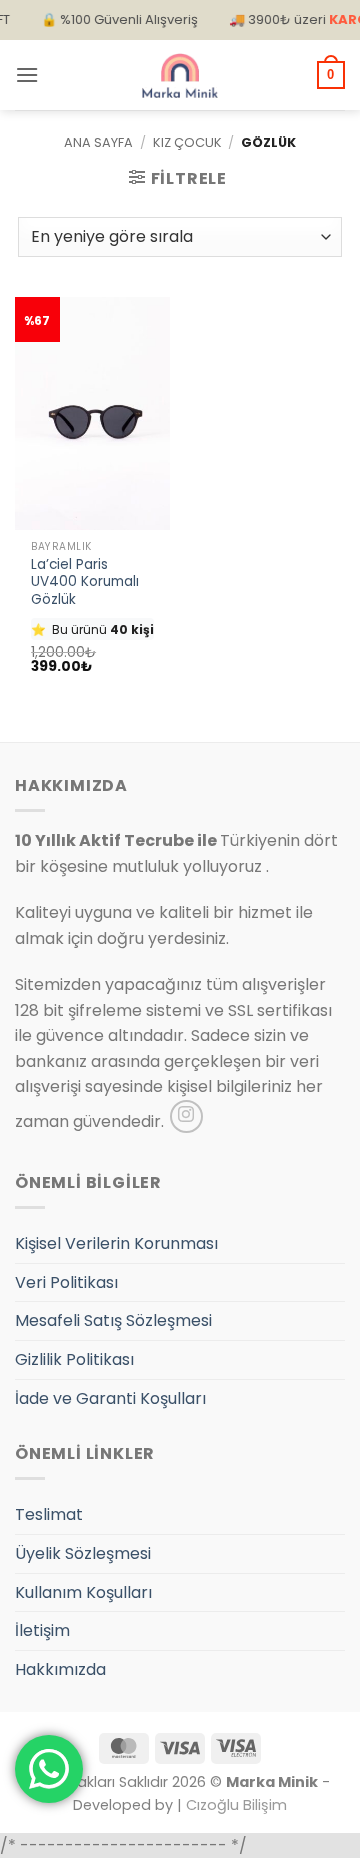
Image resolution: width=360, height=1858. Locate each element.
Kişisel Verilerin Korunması (116, 1243)
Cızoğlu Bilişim (236, 1805)
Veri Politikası (66, 1282)
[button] (27, 74)
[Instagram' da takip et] (186, 1116)
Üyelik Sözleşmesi (83, 1553)
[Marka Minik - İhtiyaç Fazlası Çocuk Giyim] (180, 75)
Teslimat (49, 1514)
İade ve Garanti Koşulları (110, 1398)
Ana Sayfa (98, 142)
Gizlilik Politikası (74, 1359)
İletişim (42, 1630)
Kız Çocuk (187, 142)
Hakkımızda (60, 1669)
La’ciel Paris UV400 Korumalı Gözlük (85, 582)
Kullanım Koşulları (83, 1592)
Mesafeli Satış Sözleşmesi (113, 1320)
